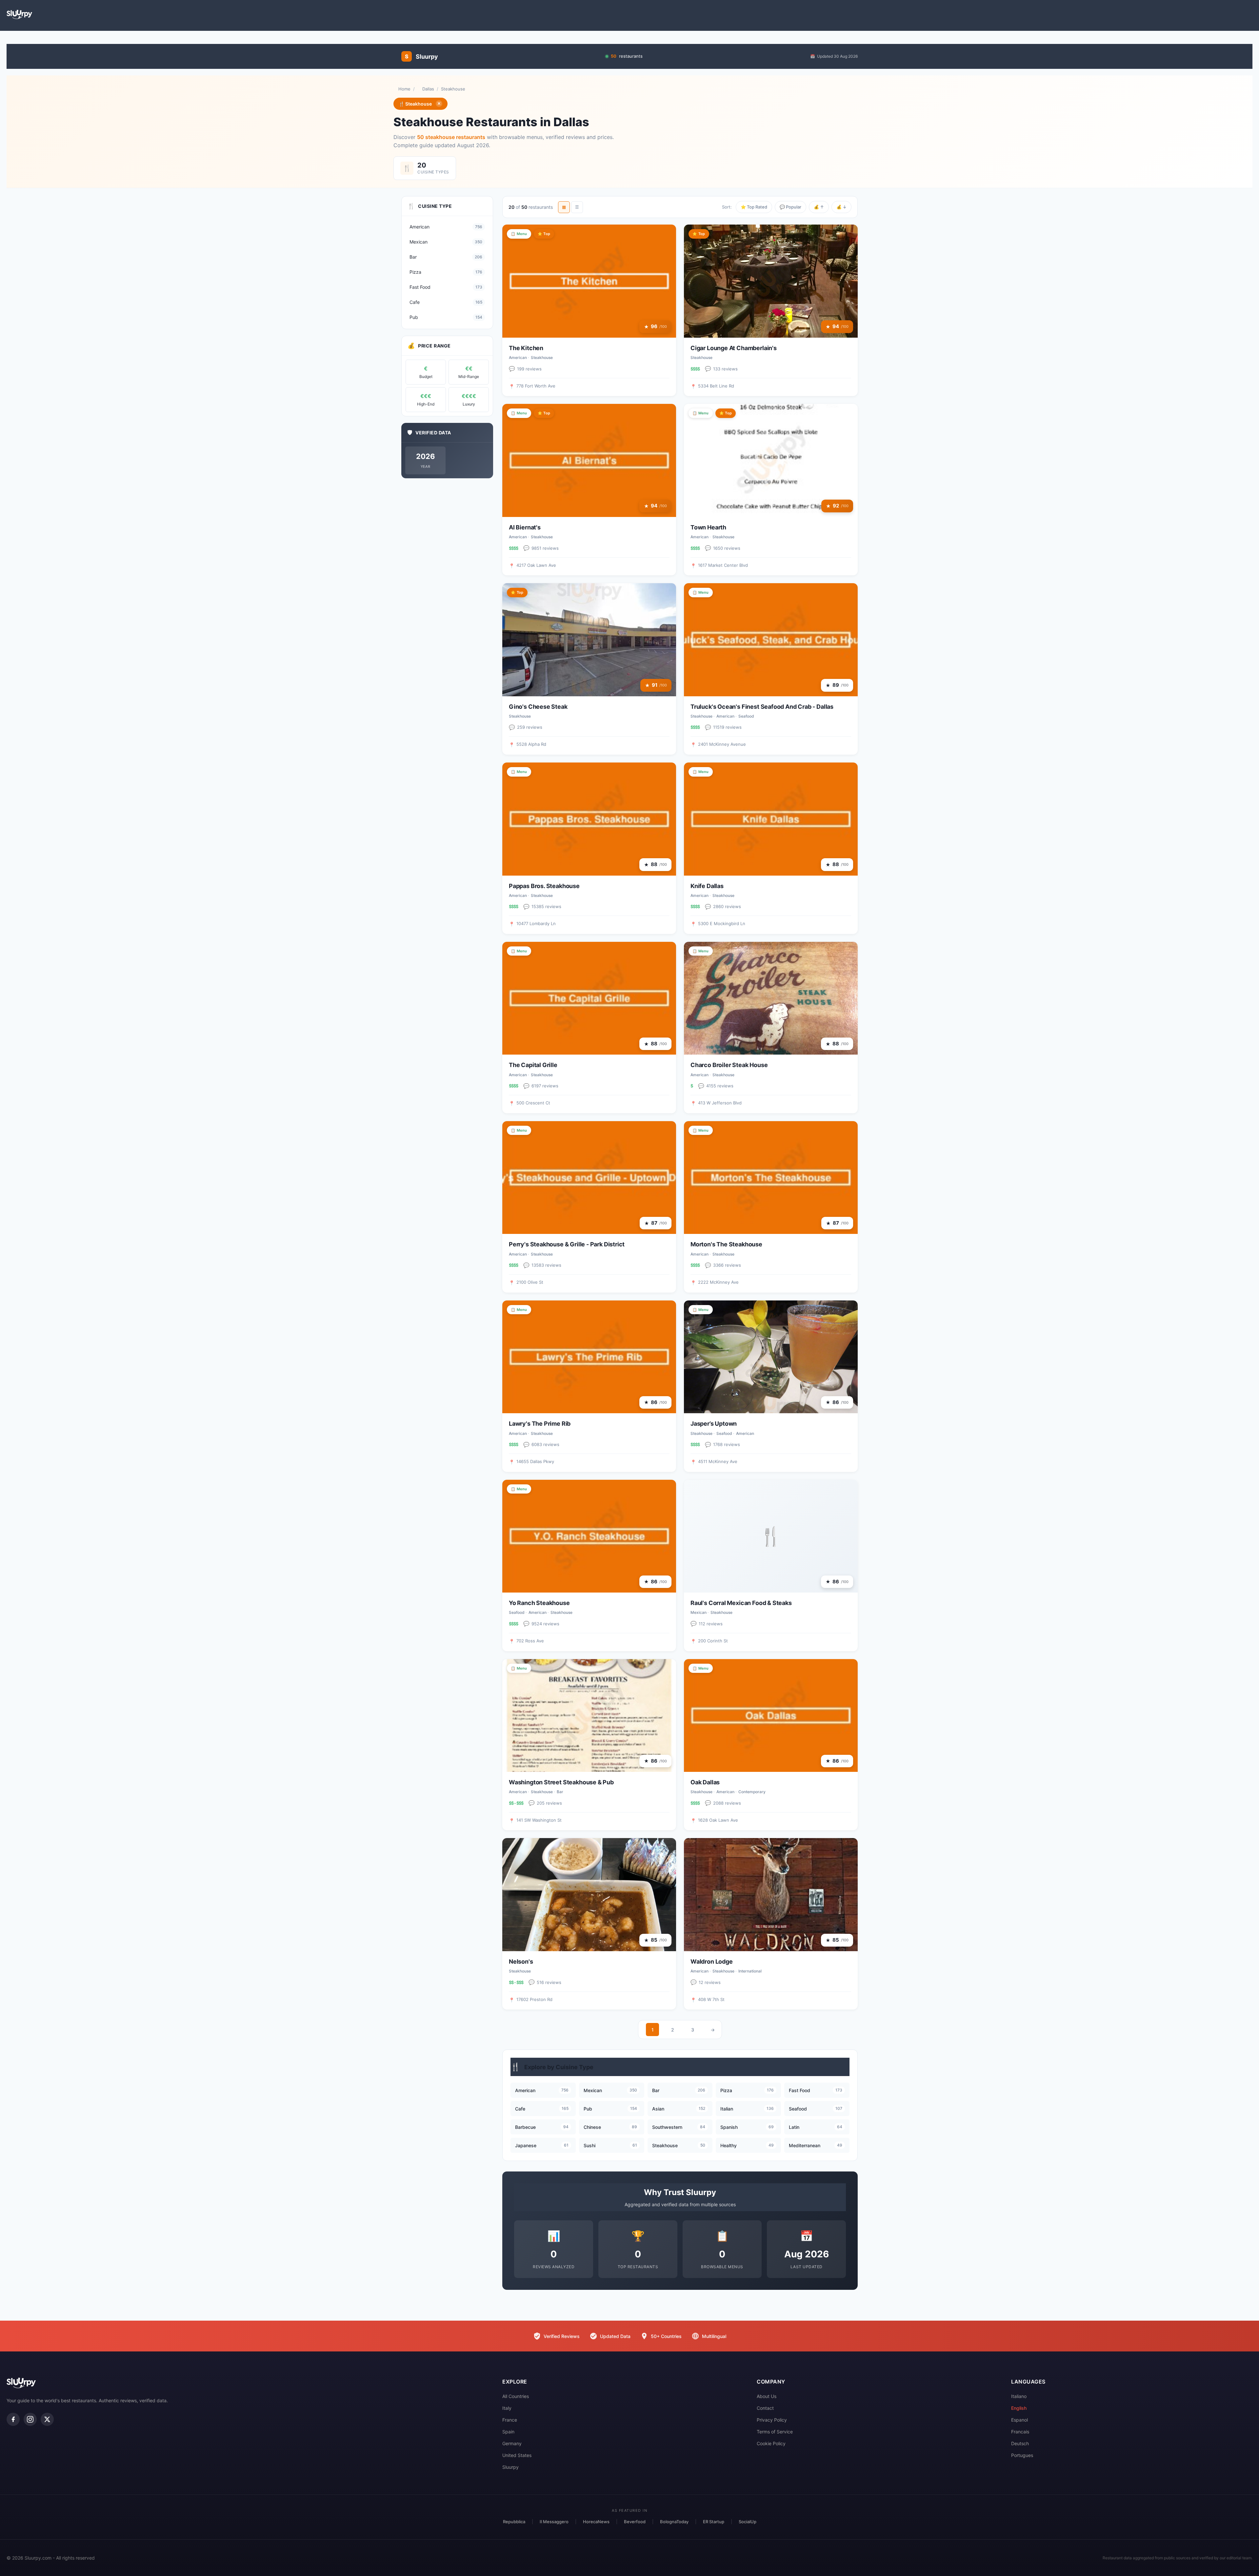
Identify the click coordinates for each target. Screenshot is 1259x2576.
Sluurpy (510, 2467)
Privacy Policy (772, 2420)
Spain (508, 2432)
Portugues (1022, 2455)
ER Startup (714, 2522)
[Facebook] (13, 2419)
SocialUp (748, 2522)
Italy (507, 2408)
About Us (767, 2396)
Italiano (1019, 2396)
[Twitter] (47, 2419)
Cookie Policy (771, 2443)
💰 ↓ (841, 207)
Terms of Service (775, 2432)
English (1019, 2408)
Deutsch (1020, 2443)
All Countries (516, 2396)
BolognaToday (674, 2522)
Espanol (1019, 2420)
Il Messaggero (554, 2522)
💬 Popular (790, 207)
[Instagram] (30, 2419)
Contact (765, 2408)
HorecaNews (596, 2522)
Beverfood (635, 2522)
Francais (1020, 2432)
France (510, 2420)
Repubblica (514, 2522)
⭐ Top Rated (754, 207)
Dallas (428, 89)
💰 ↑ (819, 207)
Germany (512, 2443)
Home (404, 89)
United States (517, 2455)
